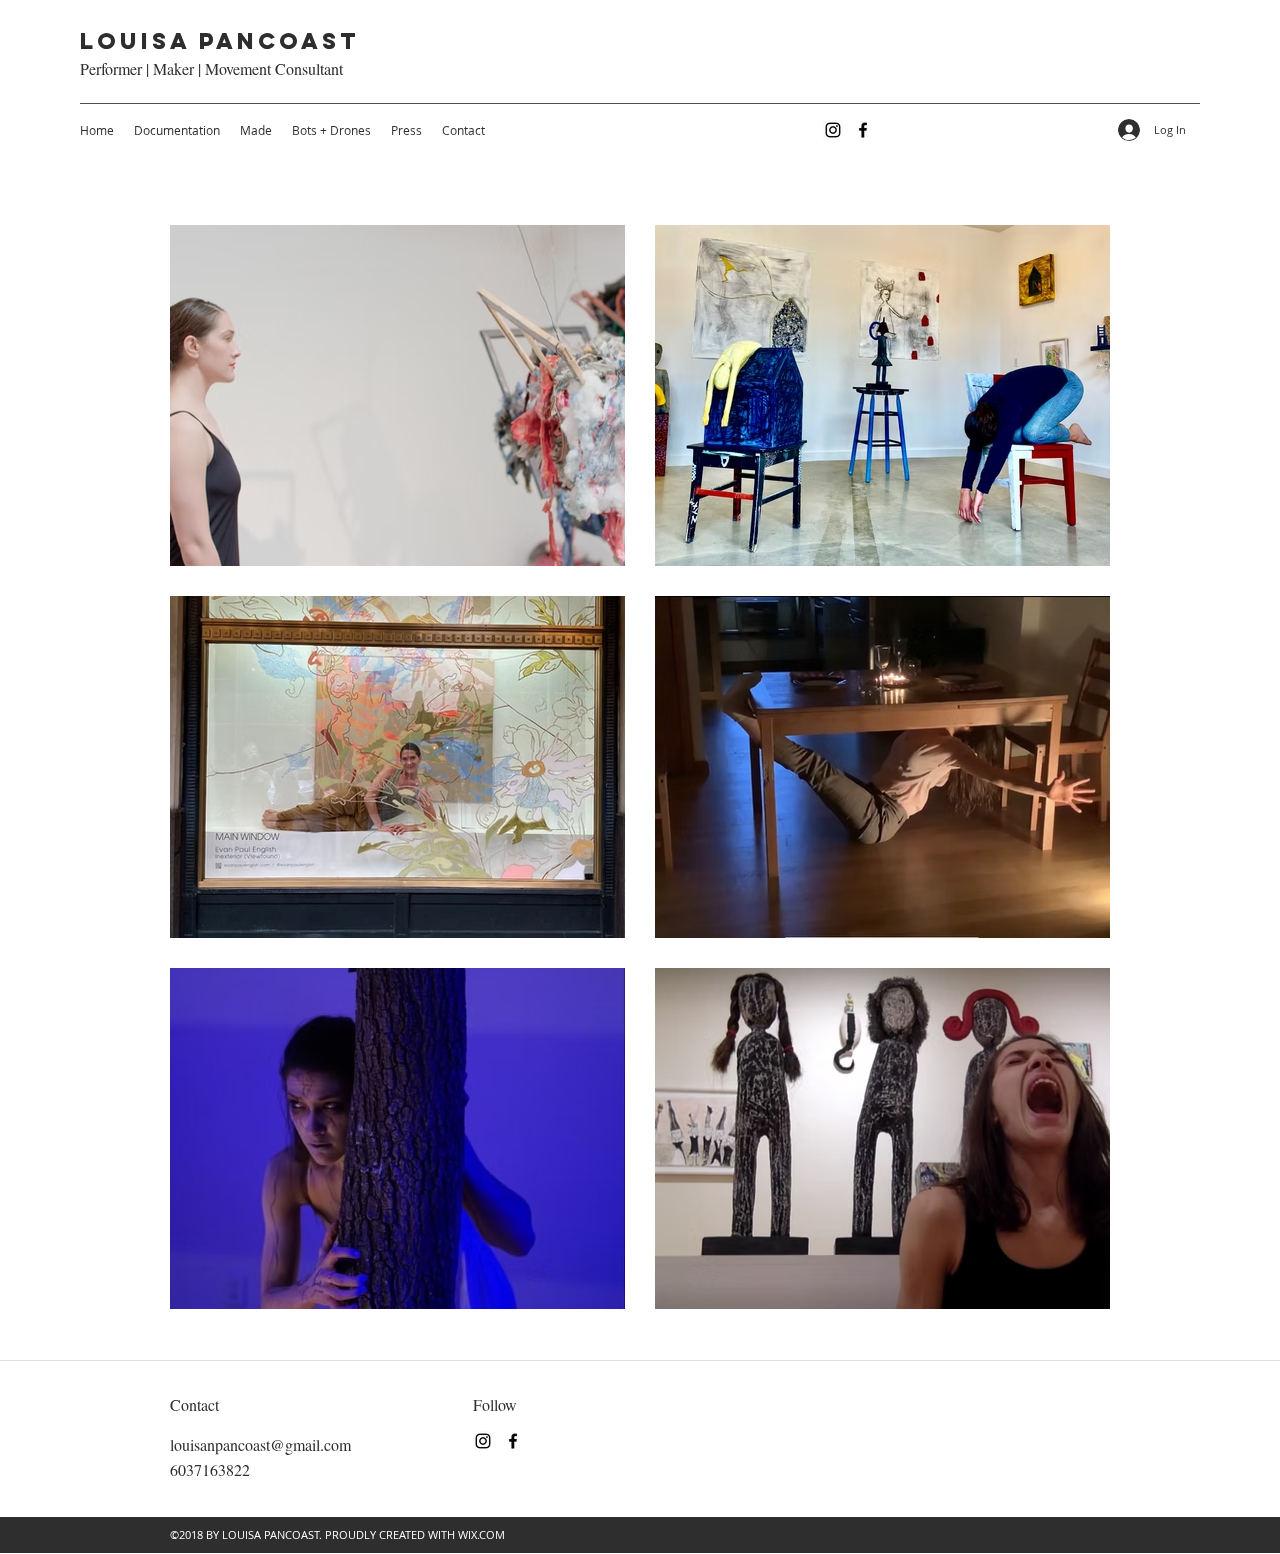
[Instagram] (833, 130)
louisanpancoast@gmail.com (260, 1444)
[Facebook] (863, 130)
